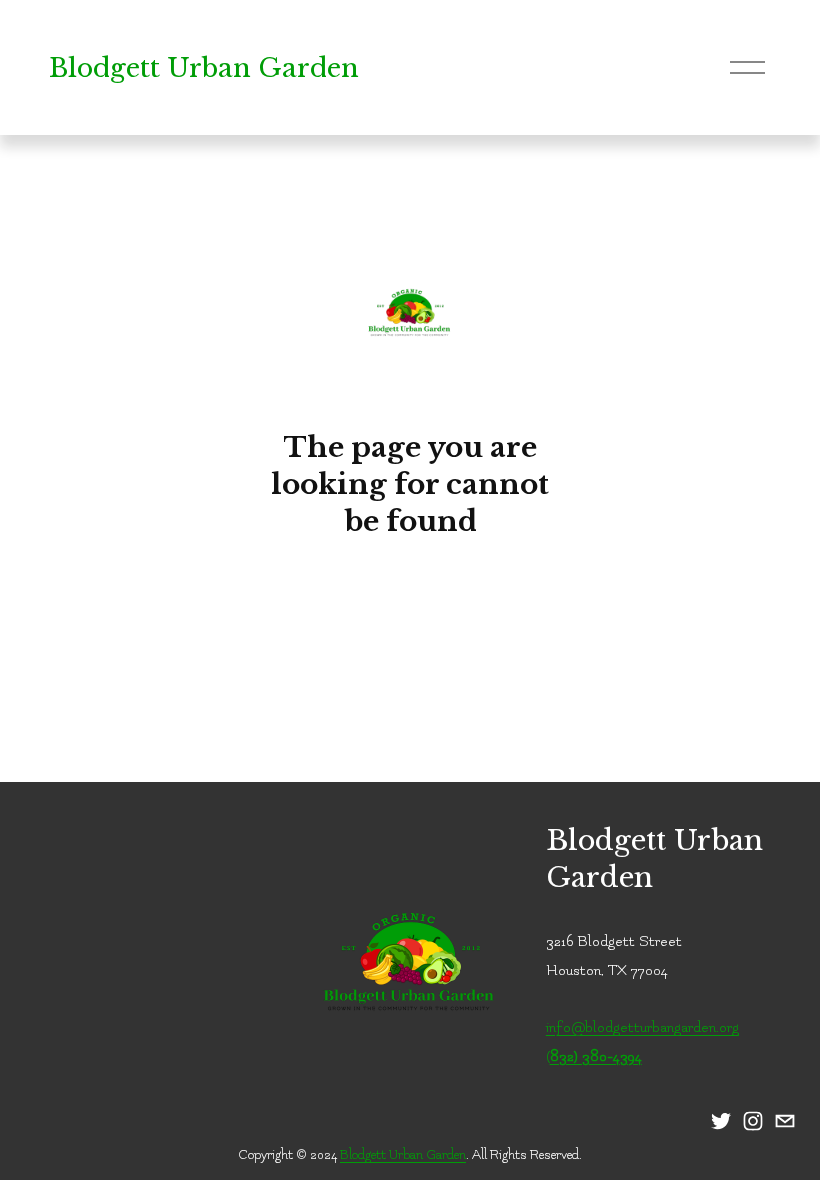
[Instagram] (753, 1121)
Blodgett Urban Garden (204, 68)
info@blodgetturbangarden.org (642, 1027)
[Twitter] (721, 1121)
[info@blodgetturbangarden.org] (785, 1121)
